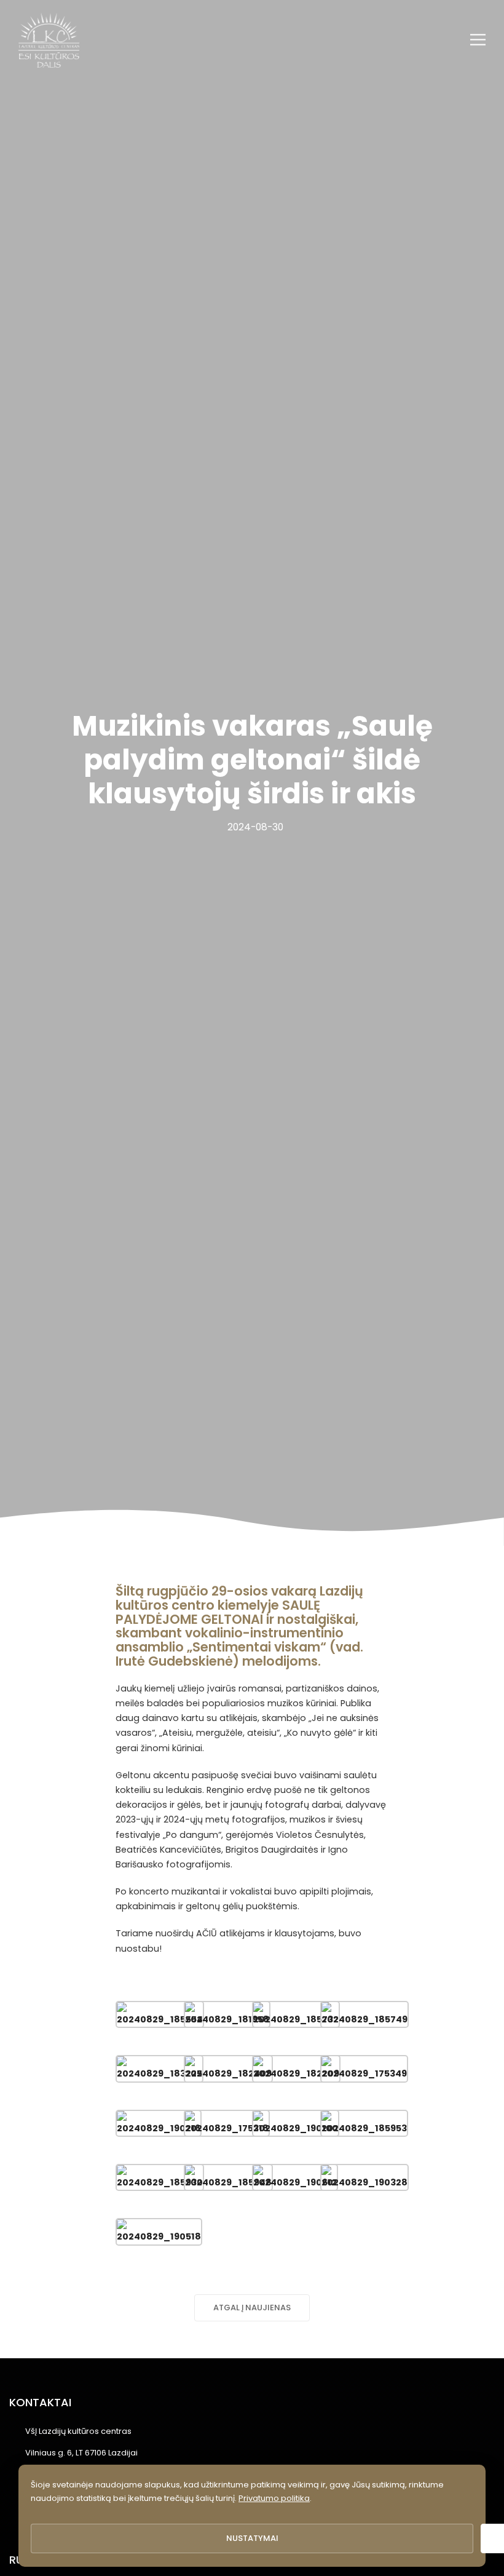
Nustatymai (252, 2538)
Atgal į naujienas (252, 2308)
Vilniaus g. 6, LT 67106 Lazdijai (81, 2453)
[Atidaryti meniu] (478, 40)
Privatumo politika (274, 2498)
